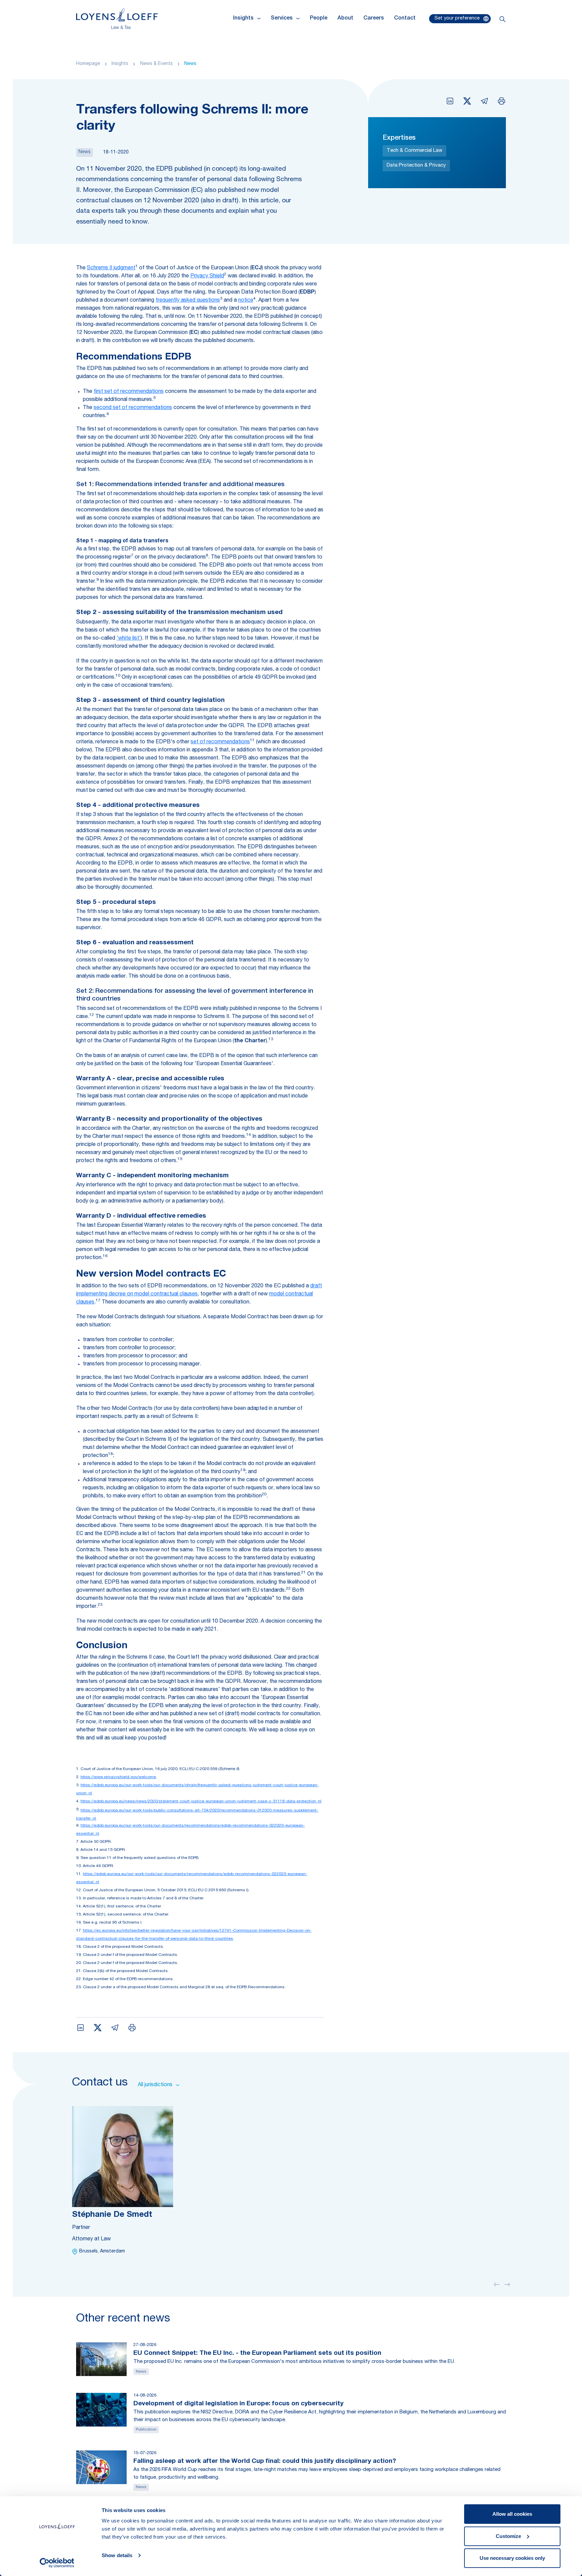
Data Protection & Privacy (416, 165)
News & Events (156, 64)
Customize (508, 2536)
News (190, 64)
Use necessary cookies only (512, 2558)
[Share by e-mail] (484, 101)
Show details (117, 2555)
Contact (405, 19)
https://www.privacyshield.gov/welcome (118, 1777)
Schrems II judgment (111, 268)
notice (246, 301)
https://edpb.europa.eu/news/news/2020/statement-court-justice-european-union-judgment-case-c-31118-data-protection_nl (201, 1801)
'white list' (129, 639)
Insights (120, 64)
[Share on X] (467, 101)
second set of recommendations (133, 408)
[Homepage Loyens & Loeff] (117, 19)
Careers (374, 19)
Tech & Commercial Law (414, 151)
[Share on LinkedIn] (450, 101)
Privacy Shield (207, 276)
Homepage (88, 64)
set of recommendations (220, 742)
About (345, 19)
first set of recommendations (129, 392)
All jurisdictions (155, 2085)
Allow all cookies (512, 2514)
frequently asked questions (188, 301)
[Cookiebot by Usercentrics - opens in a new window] (57, 2563)
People (319, 19)
